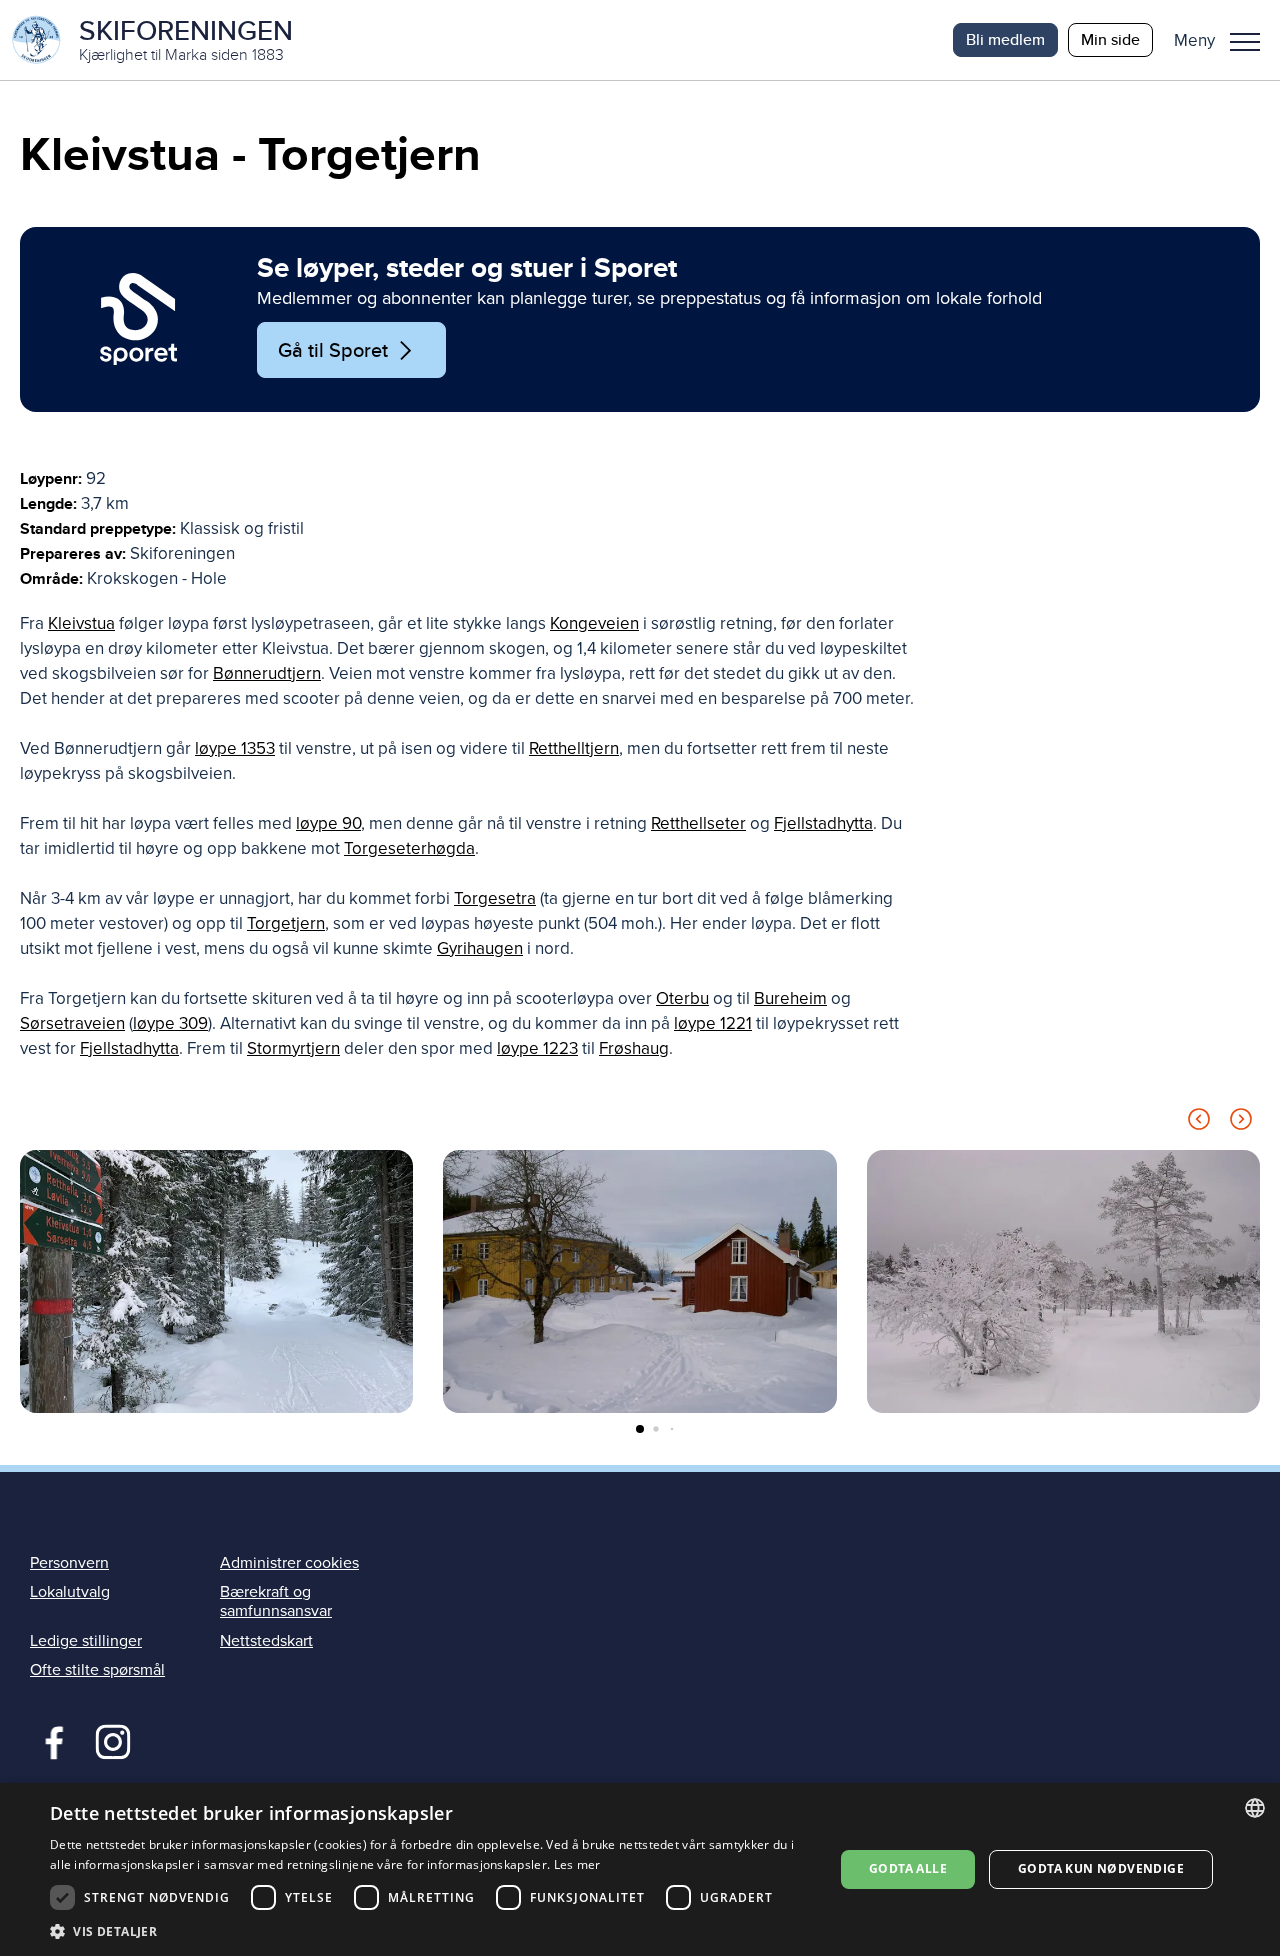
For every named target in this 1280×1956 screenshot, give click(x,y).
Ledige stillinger (86, 1641)
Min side (1110, 39)
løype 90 (328, 823)
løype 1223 (537, 1048)
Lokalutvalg (70, 1592)
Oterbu (682, 998)
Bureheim (790, 998)
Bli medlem (1005, 39)
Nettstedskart (266, 1641)
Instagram (112, 1740)
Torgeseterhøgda (409, 848)
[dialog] (640, 1869)
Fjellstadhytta (823, 823)
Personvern (69, 1563)
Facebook (49, 1740)
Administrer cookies (289, 1563)
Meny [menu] (1245, 40)
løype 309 (170, 1023)
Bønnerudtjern (267, 673)
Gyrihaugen (480, 948)
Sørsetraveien (72, 1023)
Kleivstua (81, 623)
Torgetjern (286, 923)
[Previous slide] (1199, 1122)
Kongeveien (594, 623)
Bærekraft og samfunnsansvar (276, 1601)
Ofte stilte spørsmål (97, 1670)
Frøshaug (634, 1048)
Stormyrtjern (293, 1048)
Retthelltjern (574, 748)
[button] (1224, 40)
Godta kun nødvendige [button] (1101, 1868)
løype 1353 (235, 748)
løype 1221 (713, 1023)
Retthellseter (698, 823)
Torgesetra (495, 898)
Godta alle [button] (908, 1868)
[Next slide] (1241, 1122)
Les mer (577, 1864)
